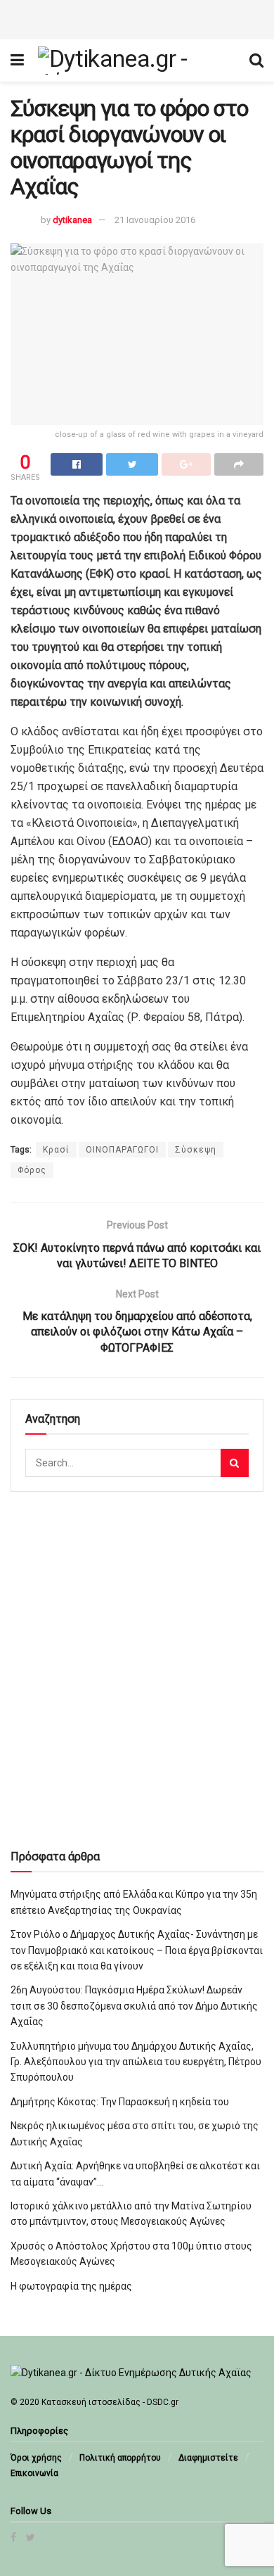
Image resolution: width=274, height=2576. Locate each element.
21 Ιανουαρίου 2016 (155, 220)
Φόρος (32, 1170)
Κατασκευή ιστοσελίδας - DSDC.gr (110, 2402)
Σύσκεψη (196, 1150)
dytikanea (72, 220)
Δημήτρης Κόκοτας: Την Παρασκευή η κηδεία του (120, 2102)
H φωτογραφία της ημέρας (71, 2286)
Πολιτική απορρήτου (120, 2458)
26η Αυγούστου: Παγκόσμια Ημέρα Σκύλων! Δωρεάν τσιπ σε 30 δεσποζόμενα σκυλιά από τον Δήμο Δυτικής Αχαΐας (134, 2006)
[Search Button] (235, 1463)
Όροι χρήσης (36, 2458)
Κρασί (56, 1150)
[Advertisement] (137, 18)
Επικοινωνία (34, 2473)
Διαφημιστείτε (208, 2458)
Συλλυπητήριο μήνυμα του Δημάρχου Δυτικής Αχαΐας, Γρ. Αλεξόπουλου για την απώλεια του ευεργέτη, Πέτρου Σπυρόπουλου (136, 2062)
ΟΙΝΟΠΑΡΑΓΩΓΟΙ (122, 1150)
